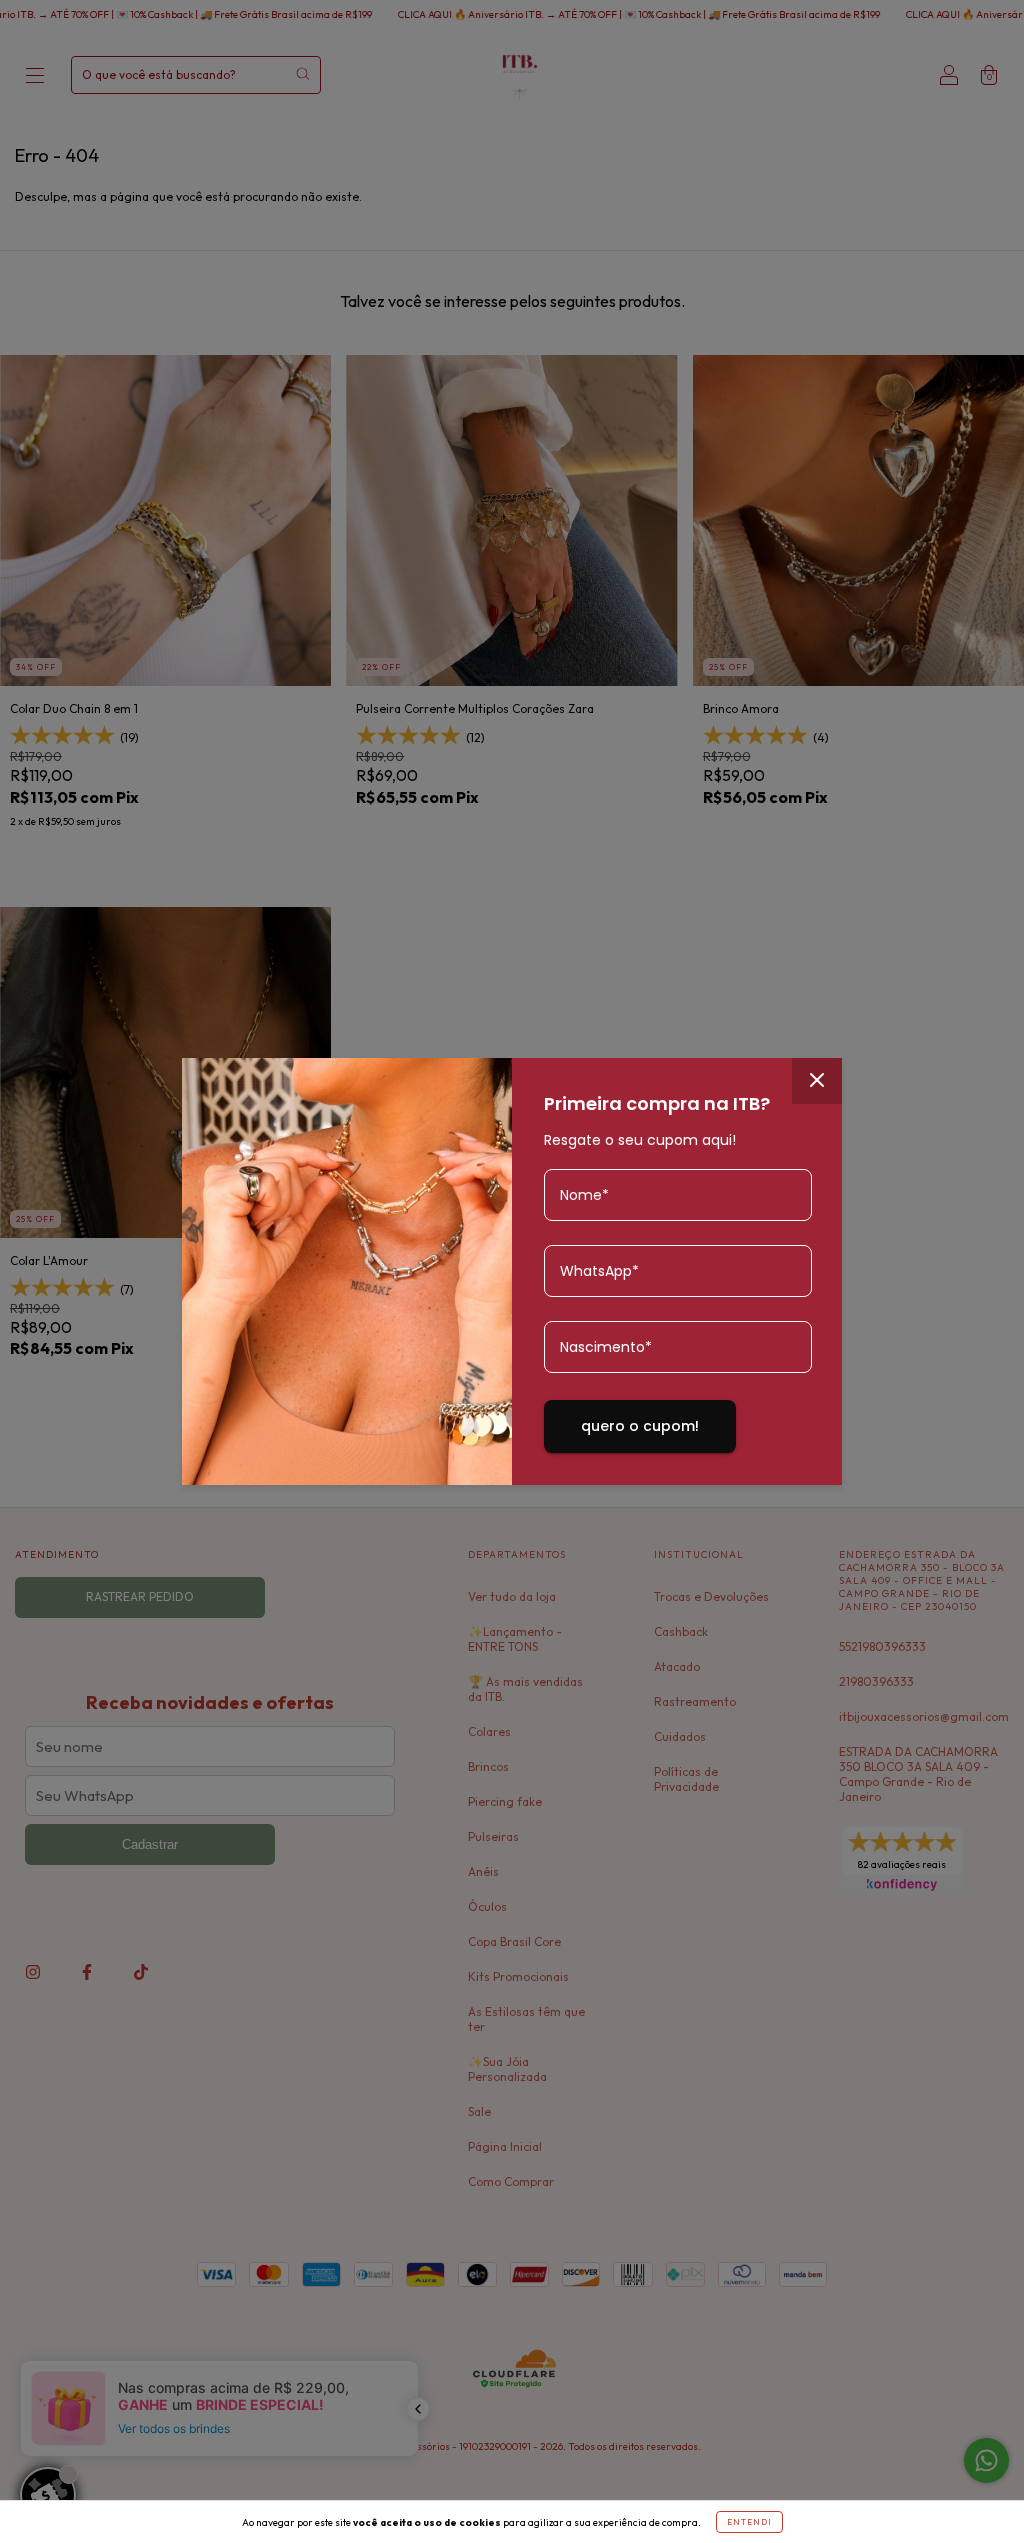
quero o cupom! (640, 1426)
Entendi (749, 2522)
